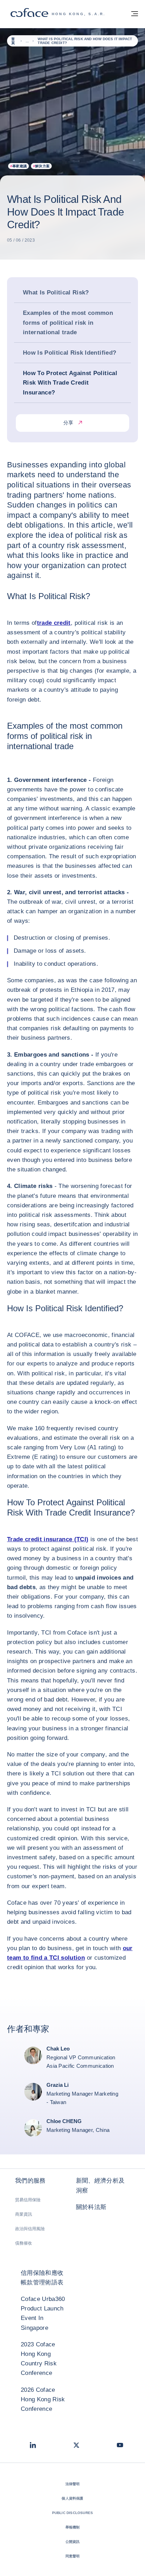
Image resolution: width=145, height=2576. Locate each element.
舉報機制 (73, 2527)
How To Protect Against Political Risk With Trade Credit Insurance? (70, 383)
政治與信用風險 (30, 2229)
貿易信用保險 (28, 2200)
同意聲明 (73, 2556)
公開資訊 (73, 2542)
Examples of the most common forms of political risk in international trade (68, 322)
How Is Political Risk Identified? (70, 353)
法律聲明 (73, 2484)
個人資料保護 (72, 2498)
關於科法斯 (91, 2207)
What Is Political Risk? (56, 293)
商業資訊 (24, 2214)
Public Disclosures (73, 2513)
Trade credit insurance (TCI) (48, 1539)
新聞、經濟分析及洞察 (100, 2185)
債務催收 (24, 2243)
